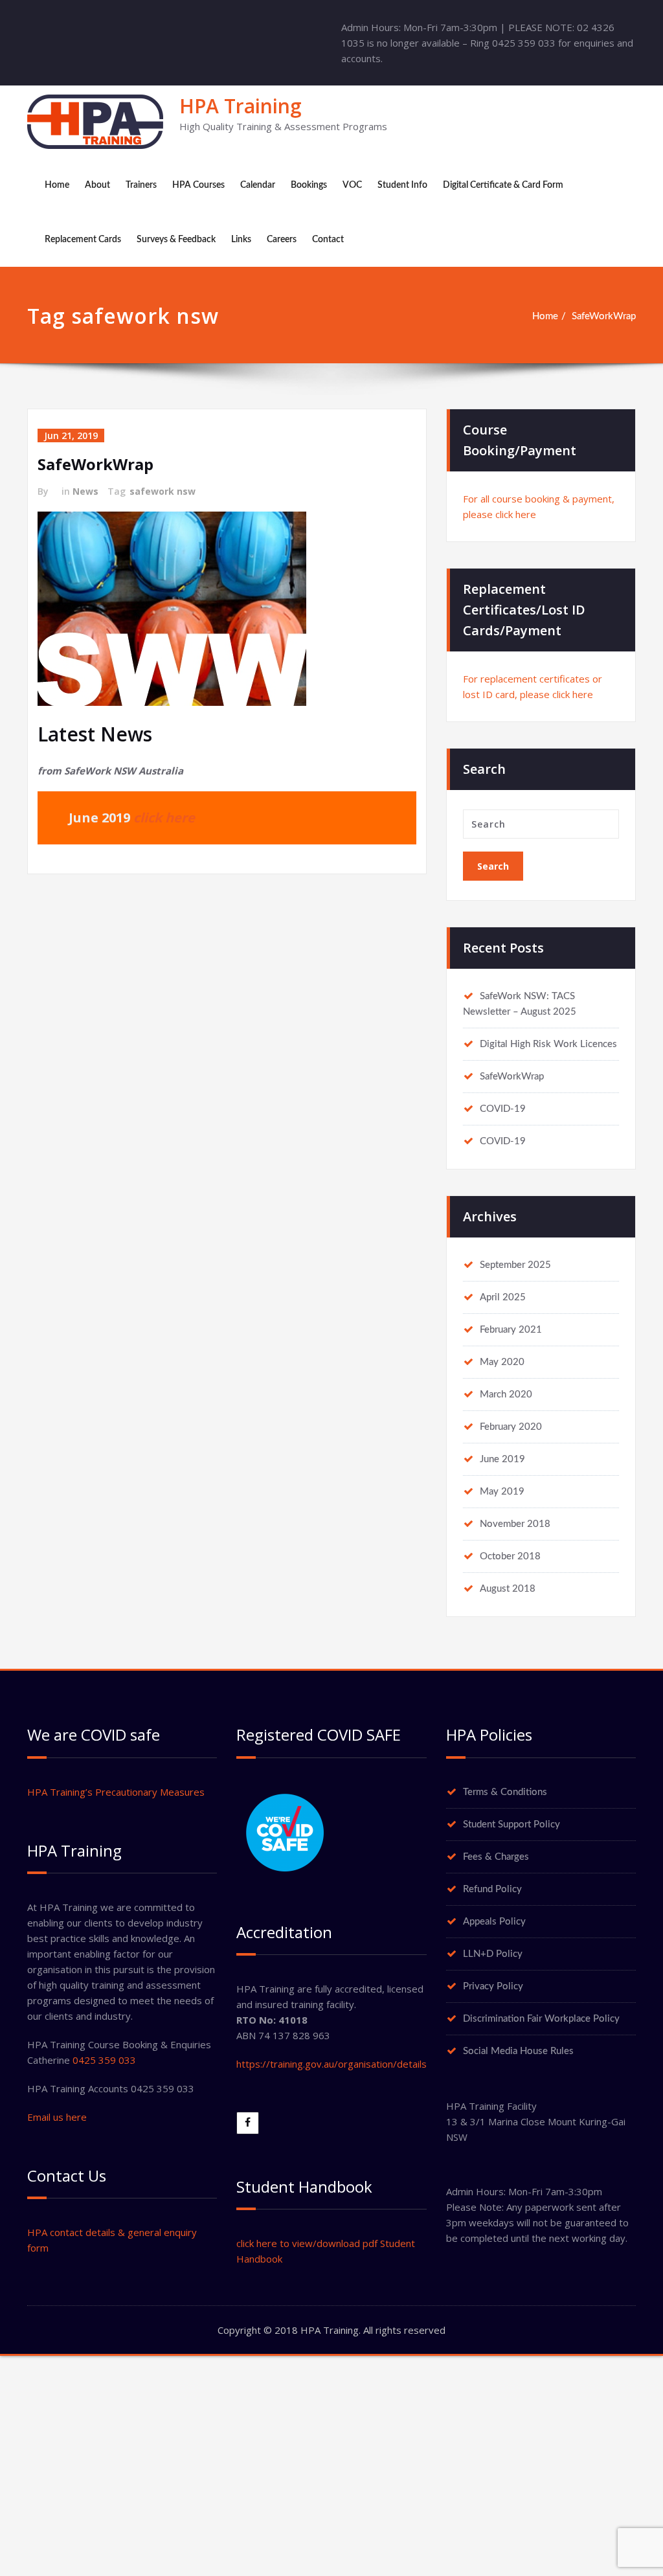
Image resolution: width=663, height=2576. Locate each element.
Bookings (309, 185)
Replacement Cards (83, 240)
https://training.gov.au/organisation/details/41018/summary (371, 2064)
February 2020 (511, 1427)
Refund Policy (492, 1889)
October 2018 (510, 1556)
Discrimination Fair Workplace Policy (541, 2019)
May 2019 (502, 1492)
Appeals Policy (494, 1922)
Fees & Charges (496, 1857)
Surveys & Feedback (176, 240)
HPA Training (241, 106)
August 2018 (508, 1589)
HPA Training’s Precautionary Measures (116, 1792)
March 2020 (506, 1395)
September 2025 (515, 1265)
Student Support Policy (511, 1825)
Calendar (258, 185)
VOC (352, 185)
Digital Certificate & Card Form (503, 185)
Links (241, 240)
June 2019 (502, 1459)
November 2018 (515, 1524)
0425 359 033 (104, 2060)
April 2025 (503, 1297)
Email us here (57, 2117)
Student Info (402, 185)
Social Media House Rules (518, 2051)
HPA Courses (198, 185)
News (85, 491)
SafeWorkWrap (604, 316)
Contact (328, 240)
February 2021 (511, 1330)
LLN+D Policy (493, 1954)
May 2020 (502, 1362)
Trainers (141, 185)
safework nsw (163, 491)
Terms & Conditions (505, 1792)
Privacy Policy (493, 1986)
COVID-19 (503, 1109)
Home (57, 185)
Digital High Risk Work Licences (548, 1044)
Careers (282, 240)
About (97, 185)
